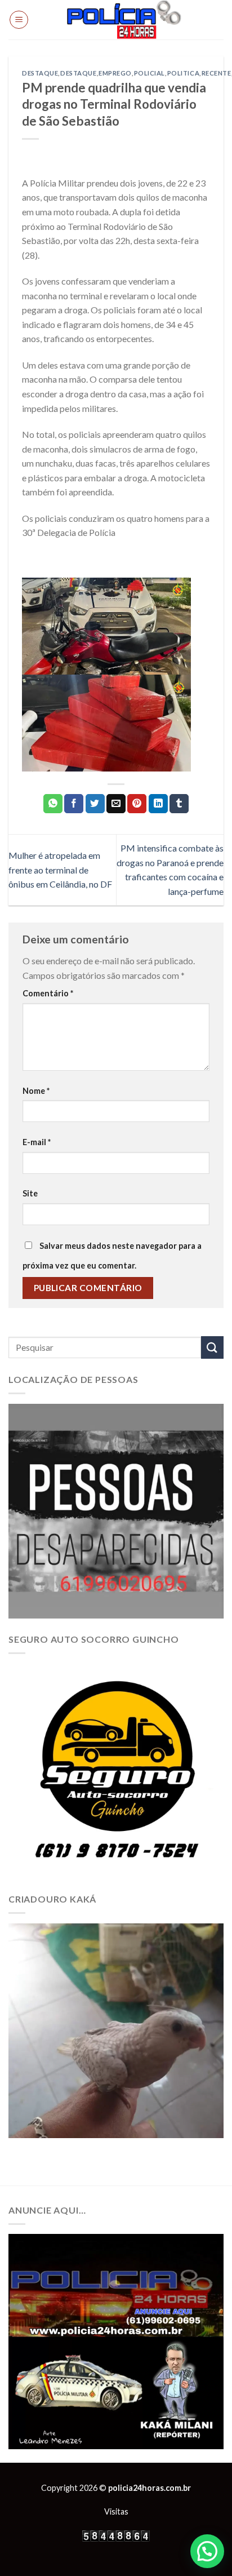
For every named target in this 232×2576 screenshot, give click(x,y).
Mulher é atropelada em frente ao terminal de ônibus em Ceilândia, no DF (60, 870)
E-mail (37, 1142)
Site (30, 1193)
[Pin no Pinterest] (137, 804)
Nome (36, 1091)
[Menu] (19, 20)
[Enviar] (212, 1347)
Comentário (48, 993)
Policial (150, 73)
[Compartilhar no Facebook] (74, 804)
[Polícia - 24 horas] (124, 20)
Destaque (40, 73)
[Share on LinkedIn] (158, 804)
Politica (183, 73)
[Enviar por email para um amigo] (116, 804)
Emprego (115, 73)
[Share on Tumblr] (179, 804)
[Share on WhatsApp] (53, 804)
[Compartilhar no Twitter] (95, 804)
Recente (217, 73)
